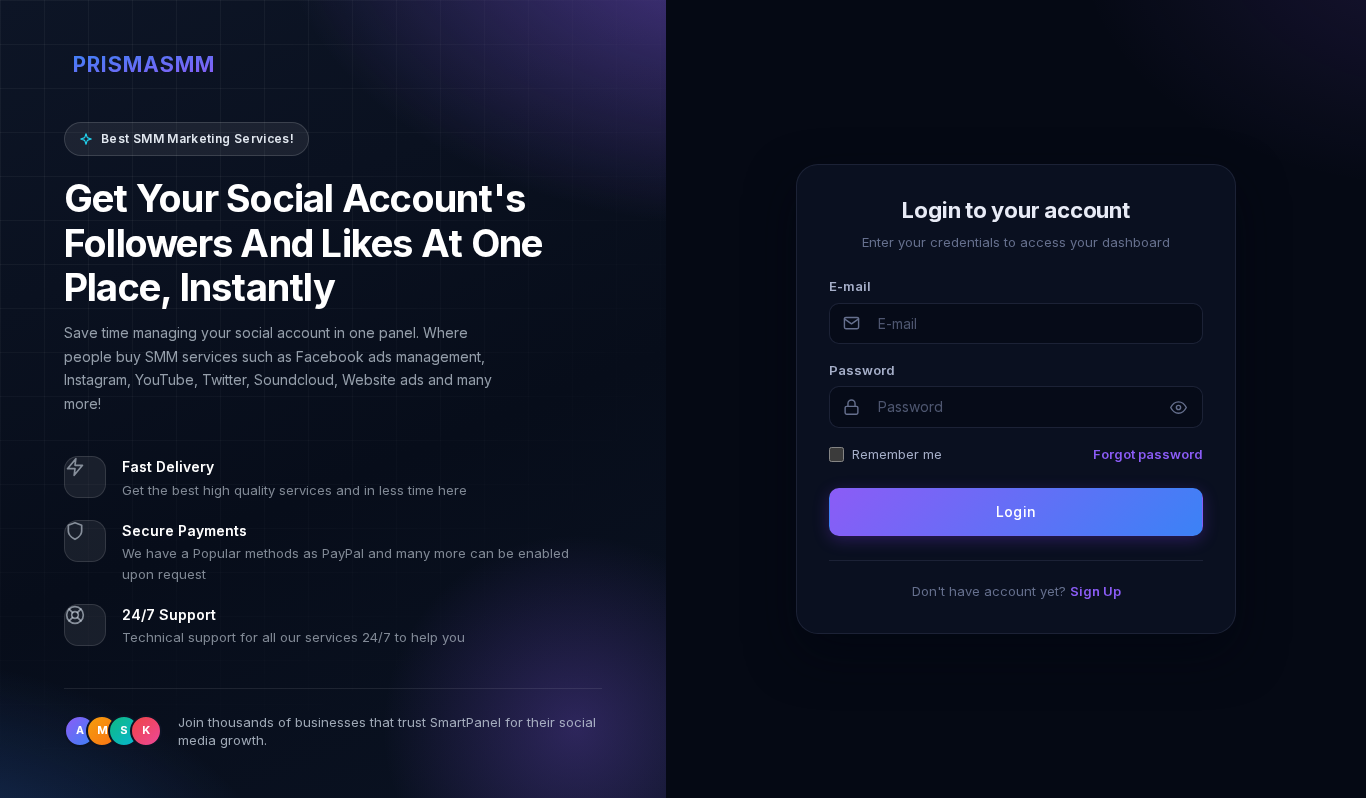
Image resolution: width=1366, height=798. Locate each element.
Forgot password (1148, 454)
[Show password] (1178, 407)
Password (862, 370)
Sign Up (1095, 591)
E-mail (850, 286)
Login (1016, 511)
